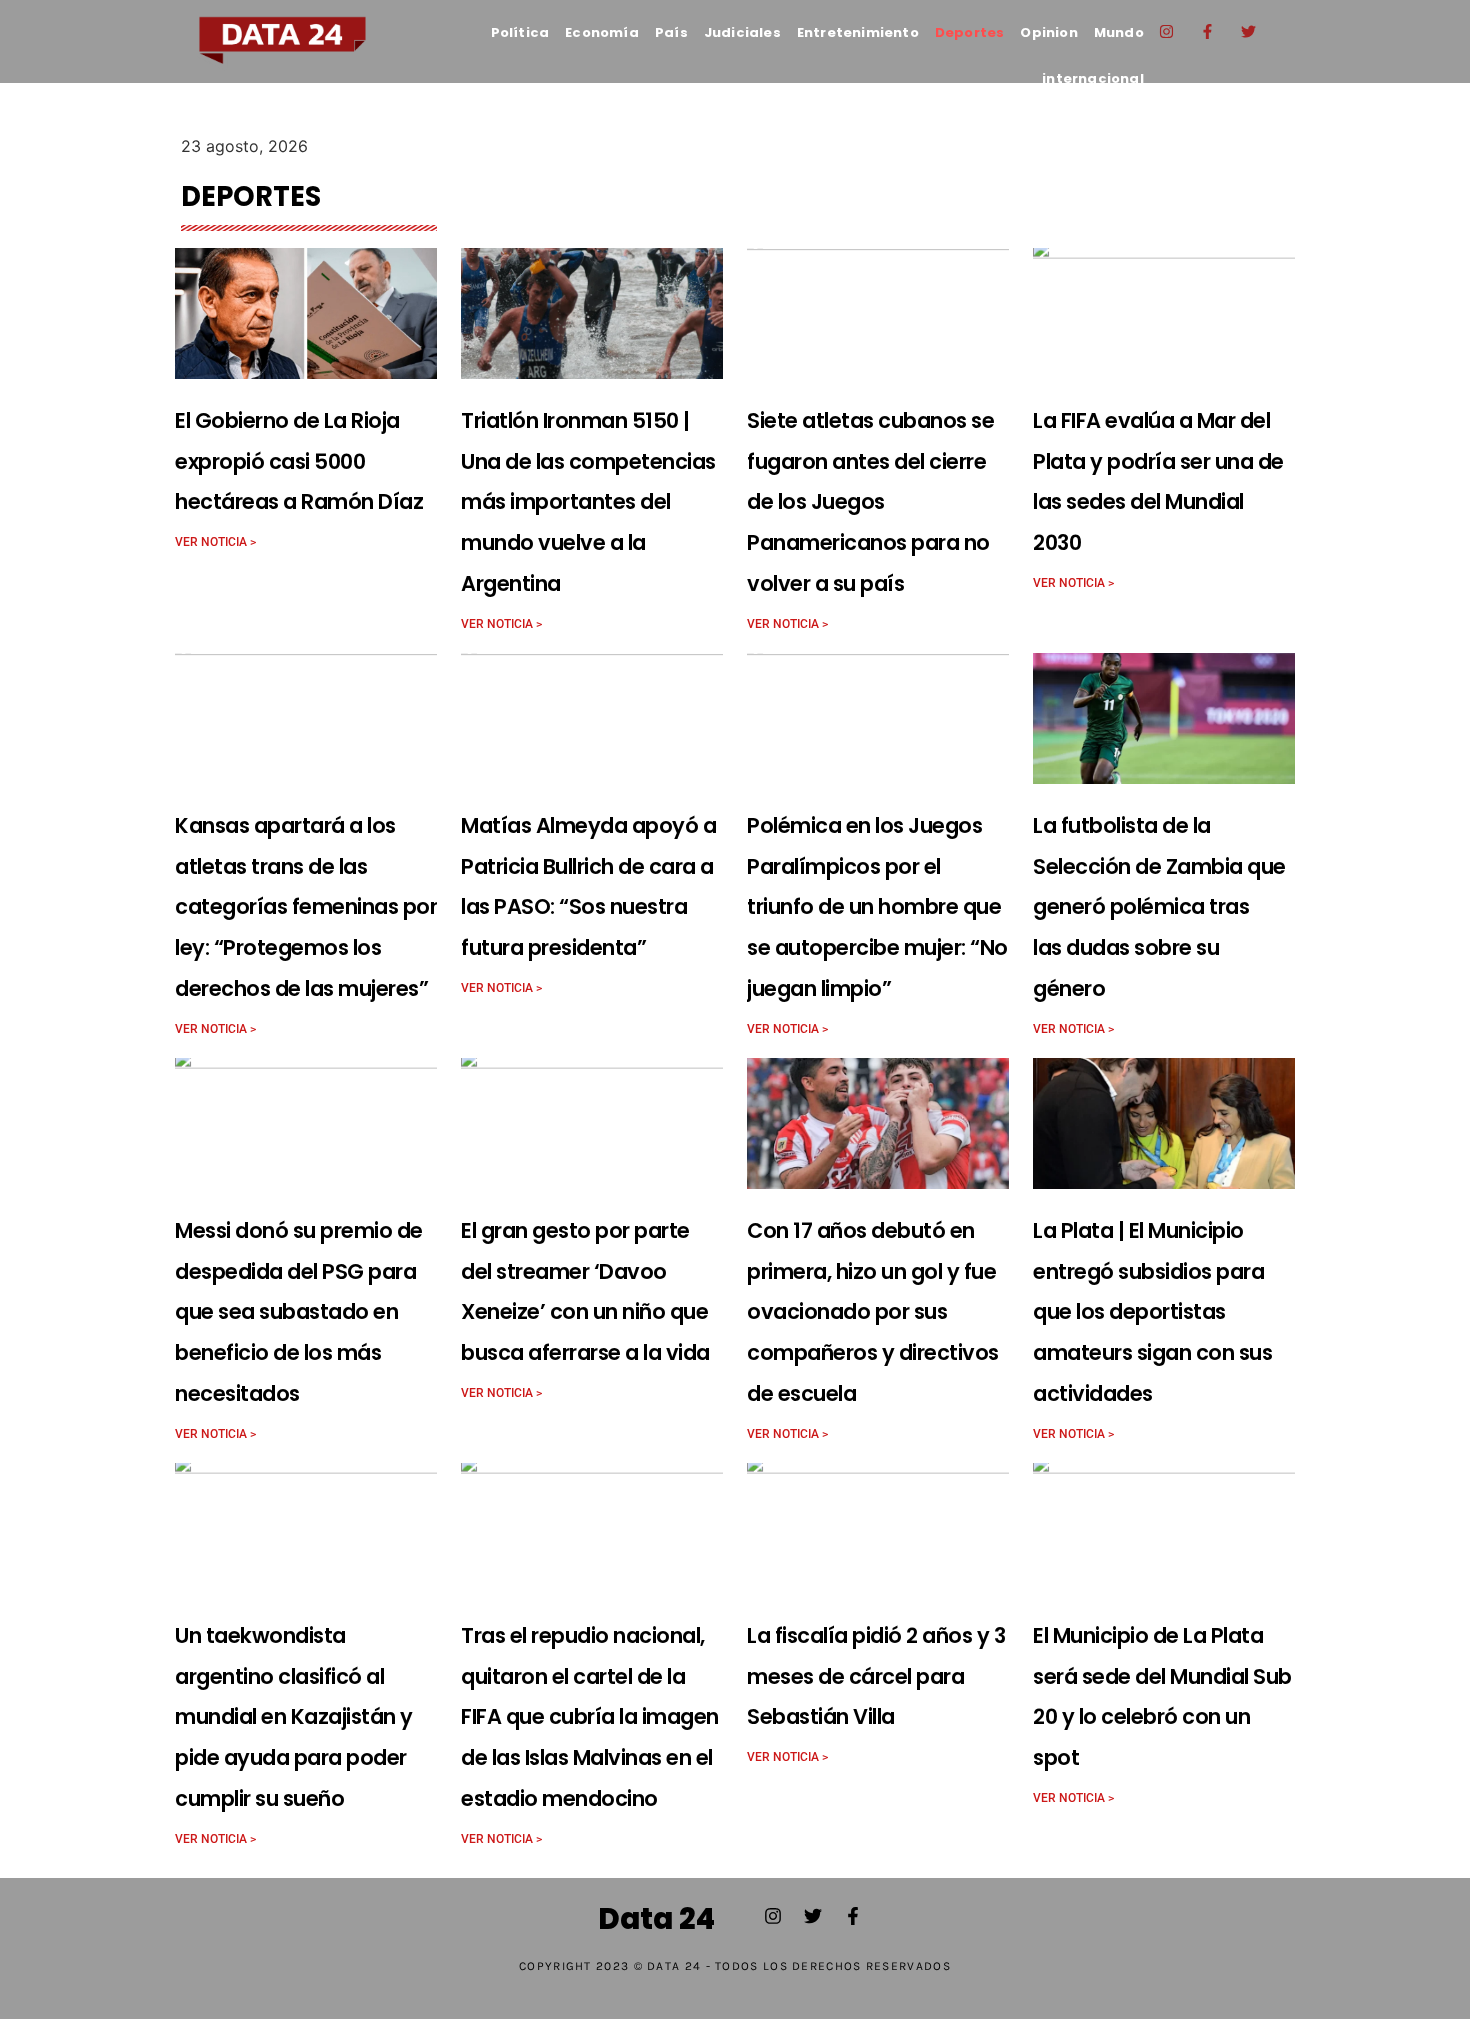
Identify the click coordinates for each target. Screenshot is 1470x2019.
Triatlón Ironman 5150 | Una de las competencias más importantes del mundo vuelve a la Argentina (588, 502)
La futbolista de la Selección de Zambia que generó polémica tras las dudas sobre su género (1159, 907)
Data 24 (656, 1919)
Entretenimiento (858, 32)
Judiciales (742, 32)
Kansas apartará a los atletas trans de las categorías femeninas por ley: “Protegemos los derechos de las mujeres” (306, 907)
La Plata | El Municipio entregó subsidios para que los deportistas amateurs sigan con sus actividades (1152, 1312)
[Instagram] (1167, 31)
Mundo (1119, 32)
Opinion (1048, 32)
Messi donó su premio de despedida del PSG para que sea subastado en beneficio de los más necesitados (299, 1312)
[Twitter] (1249, 31)
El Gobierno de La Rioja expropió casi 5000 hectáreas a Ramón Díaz (299, 461)
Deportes (970, 32)
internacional (1093, 78)
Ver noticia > (215, 542)
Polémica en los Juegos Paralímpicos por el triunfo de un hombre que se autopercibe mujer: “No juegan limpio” (877, 907)
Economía (602, 32)
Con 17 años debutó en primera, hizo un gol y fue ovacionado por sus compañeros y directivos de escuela (873, 1312)
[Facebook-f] (1208, 31)
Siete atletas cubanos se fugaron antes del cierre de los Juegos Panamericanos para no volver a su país (870, 502)
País (671, 32)
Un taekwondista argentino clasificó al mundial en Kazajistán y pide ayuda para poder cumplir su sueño (294, 1717)
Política (520, 32)
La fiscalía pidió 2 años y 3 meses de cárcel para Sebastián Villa (876, 1676)
